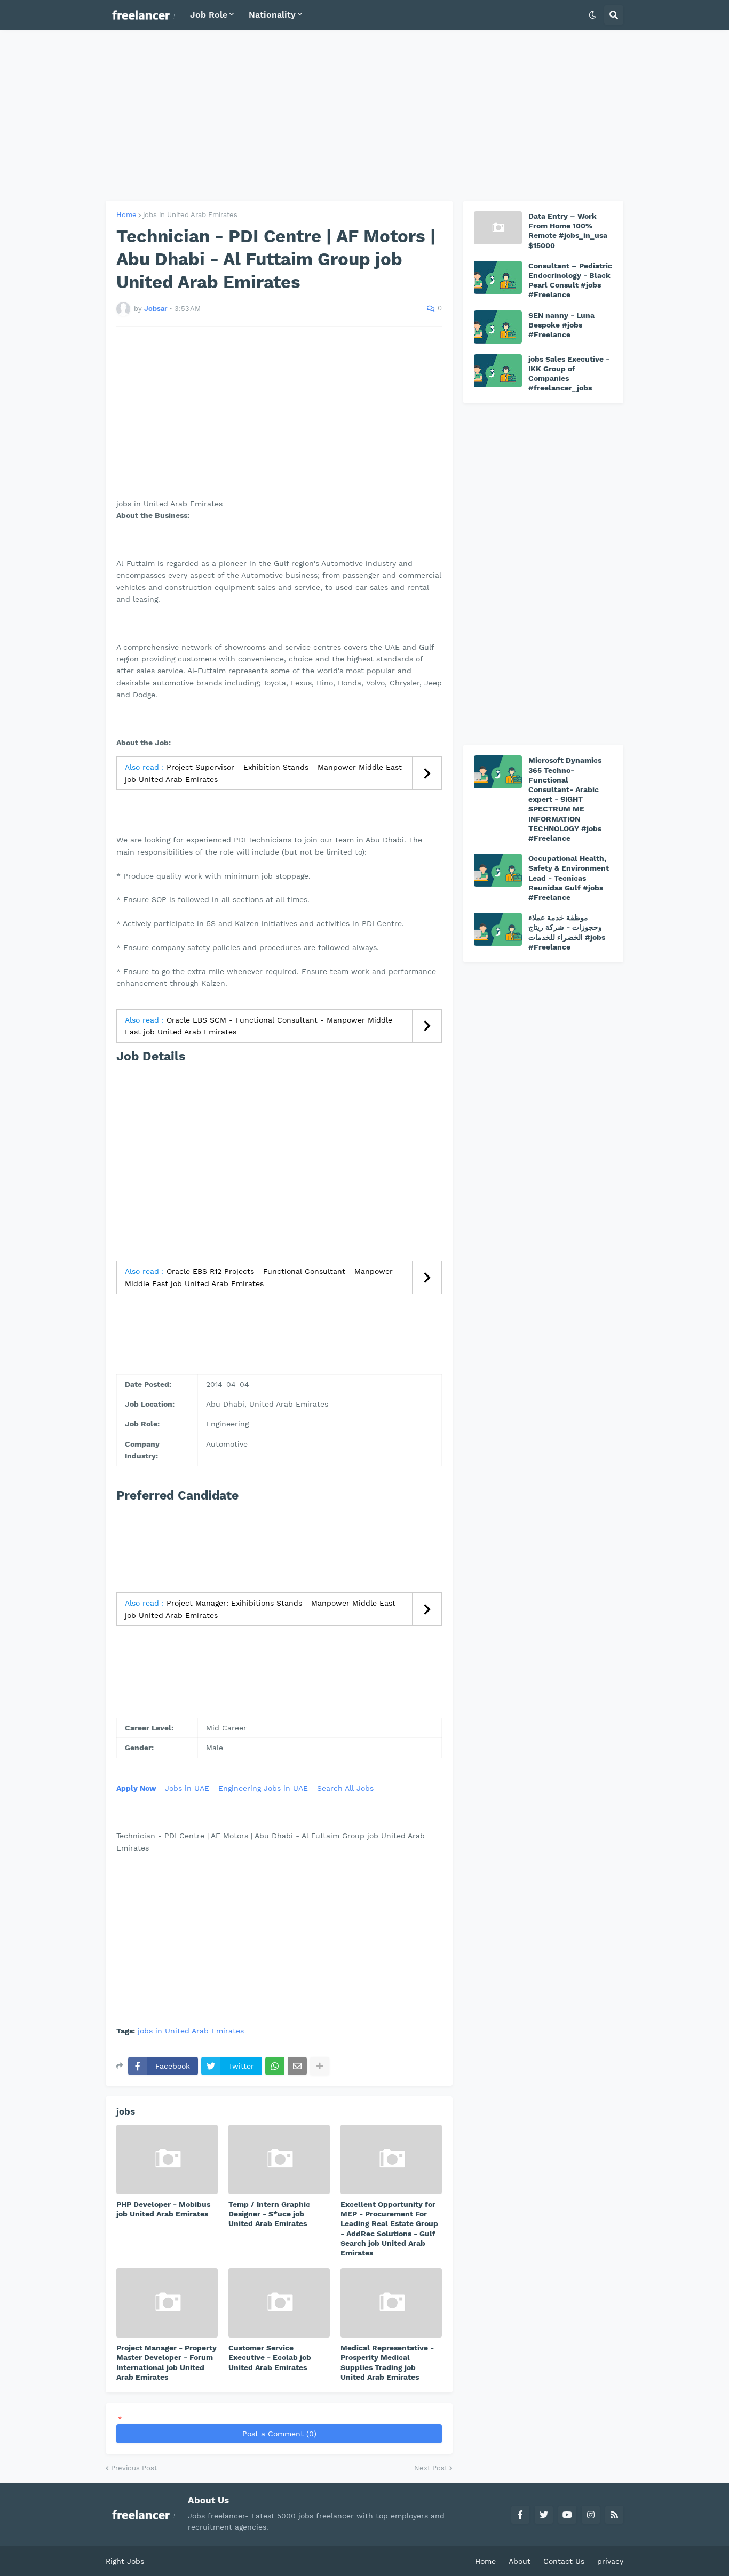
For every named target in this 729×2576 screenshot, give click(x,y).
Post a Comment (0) (279, 2434)
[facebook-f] (520, 2515)
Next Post (431, 2468)
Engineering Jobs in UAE (263, 1788)
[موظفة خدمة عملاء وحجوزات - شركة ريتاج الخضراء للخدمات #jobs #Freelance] (498, 929)
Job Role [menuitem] (209, 15)
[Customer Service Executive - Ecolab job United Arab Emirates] (279, 2303)
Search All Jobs (345, 1788)
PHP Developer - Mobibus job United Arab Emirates (163, 2209)
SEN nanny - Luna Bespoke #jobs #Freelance (561, 325)
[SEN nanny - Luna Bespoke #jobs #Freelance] (498, 327)
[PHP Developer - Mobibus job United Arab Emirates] (167, 2159)
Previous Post (134, 2468)
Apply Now (136, 1788)
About (520, 2561)
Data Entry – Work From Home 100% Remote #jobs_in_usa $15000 (568, 231)
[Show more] (320, 2066)
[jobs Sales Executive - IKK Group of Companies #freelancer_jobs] (498, 371)
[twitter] (544, 2515)
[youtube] (567, 2515)
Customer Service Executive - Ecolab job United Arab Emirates (270, 2357)
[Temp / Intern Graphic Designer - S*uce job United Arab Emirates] (279, 2159)
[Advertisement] (364, 115)
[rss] (614, 2515)
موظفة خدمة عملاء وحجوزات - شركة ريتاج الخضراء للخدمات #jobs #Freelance (567, 932)
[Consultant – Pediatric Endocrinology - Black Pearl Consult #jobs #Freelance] (498, 277)
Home (126, 215)
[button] (592, 15)
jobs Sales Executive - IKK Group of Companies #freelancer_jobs (569, 374)
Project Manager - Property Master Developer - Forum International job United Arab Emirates (167, 2362)
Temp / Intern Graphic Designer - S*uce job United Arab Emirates (269, 2214)
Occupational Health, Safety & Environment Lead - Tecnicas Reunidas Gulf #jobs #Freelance (569, 878)
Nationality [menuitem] (272, 15)
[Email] (297, 2066)
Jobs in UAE (187, 1788)
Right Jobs (125, 2561)
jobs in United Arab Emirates (190, 215)
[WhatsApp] (275, 2066)
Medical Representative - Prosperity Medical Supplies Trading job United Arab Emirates (387, 2362)
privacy (610, 2561)
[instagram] (591, 2515)
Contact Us (564, 2561)
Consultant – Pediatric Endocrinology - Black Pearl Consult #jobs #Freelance (570, 280)
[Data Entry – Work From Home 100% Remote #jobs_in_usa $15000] (498, 228)
